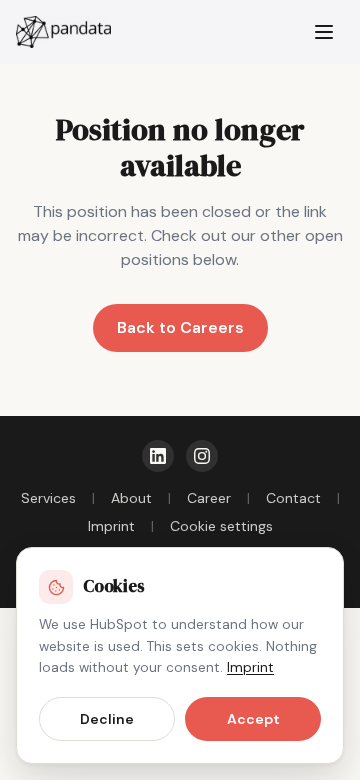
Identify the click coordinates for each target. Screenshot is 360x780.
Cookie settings (221, 526)
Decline (107, 719)
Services (48, 498)
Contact (293, 498)
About (131, 498)
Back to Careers (180, 327)
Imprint (111, 526)
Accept (253, 719)
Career (209, 498)
